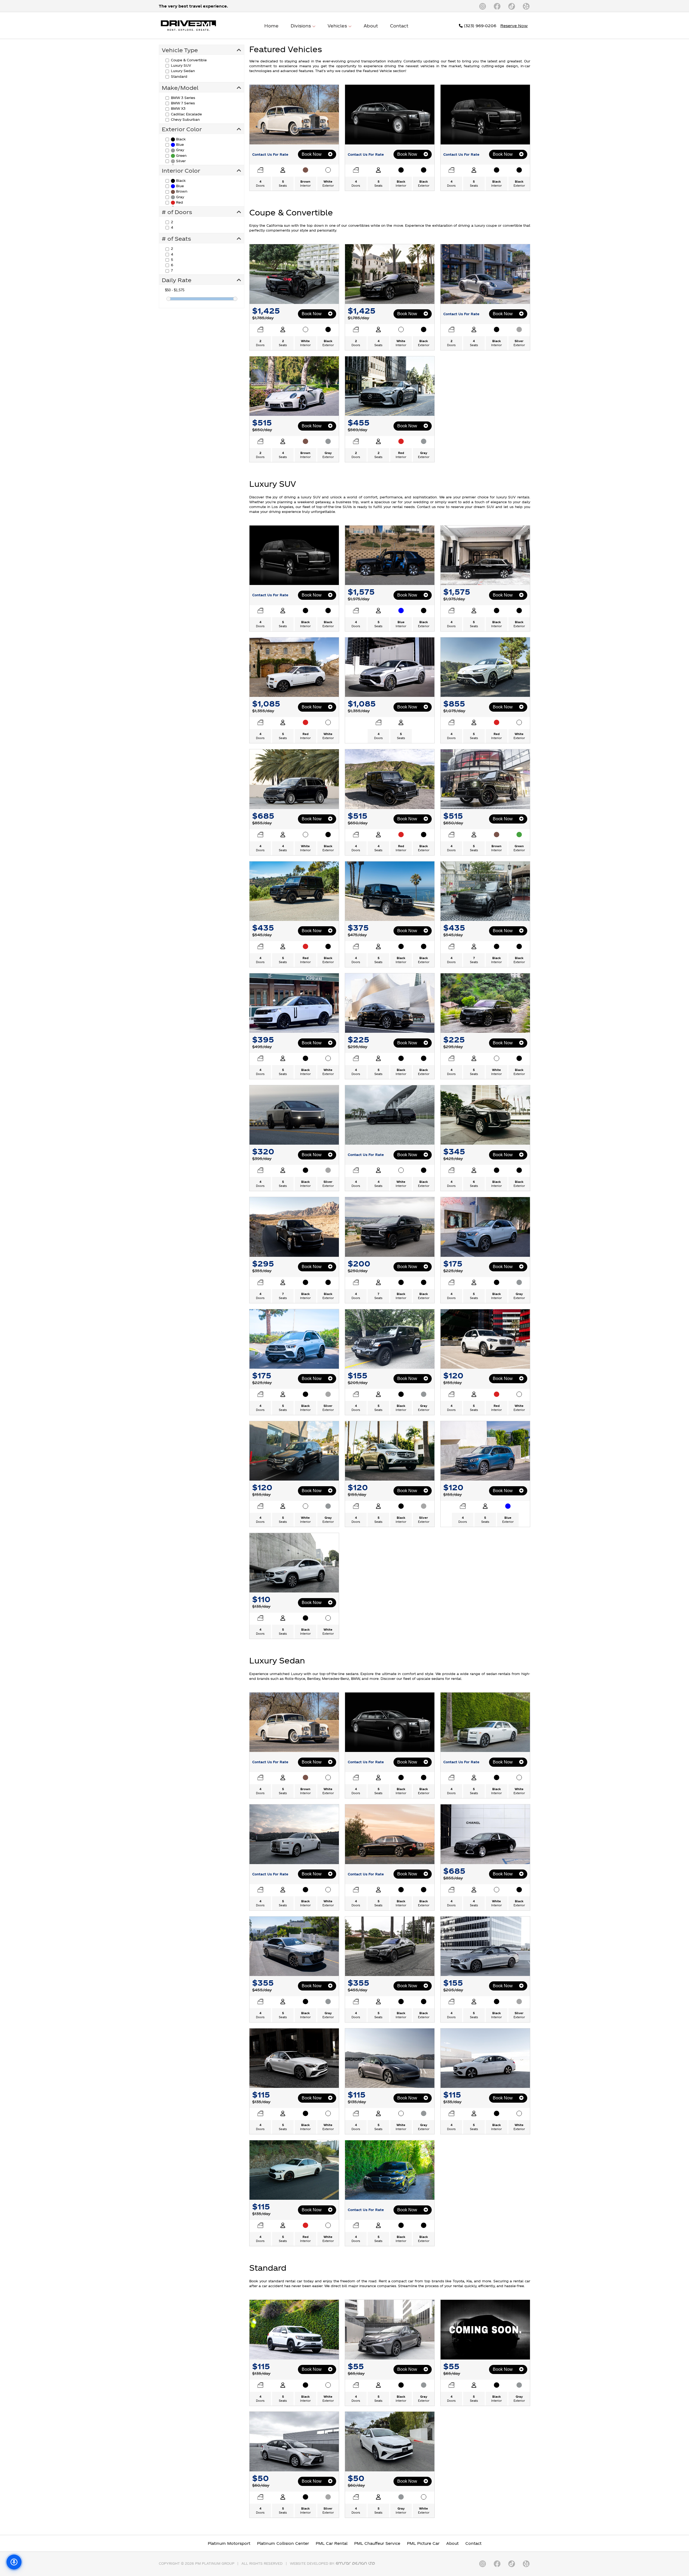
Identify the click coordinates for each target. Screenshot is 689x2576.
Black (180, 139)
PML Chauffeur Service (377, 2543)
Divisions (301, 26)
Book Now (312, 154)
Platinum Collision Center (283, 2543)
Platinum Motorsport (229, 2543)
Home (271, 26)
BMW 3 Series (182, 98)
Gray (180, 150)
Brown (181, 191)
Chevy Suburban (185, 119)
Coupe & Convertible (188, 60)
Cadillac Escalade (186, 114)
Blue (179, 144)
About (371, 26)
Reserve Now (514, 26)
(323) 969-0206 (479, 26)
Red (179, 202)
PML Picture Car (423, 2543)
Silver (180, 161)
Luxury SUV (180, 65)
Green (181, 155)
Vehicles (338, 26)
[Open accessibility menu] (14, 2562)
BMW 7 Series (182, 103)
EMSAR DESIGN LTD (356, 2563)
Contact (399, 26)
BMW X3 (178, 108)
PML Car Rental (332, 2543)
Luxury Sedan (182, 71)
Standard (179, 76)
